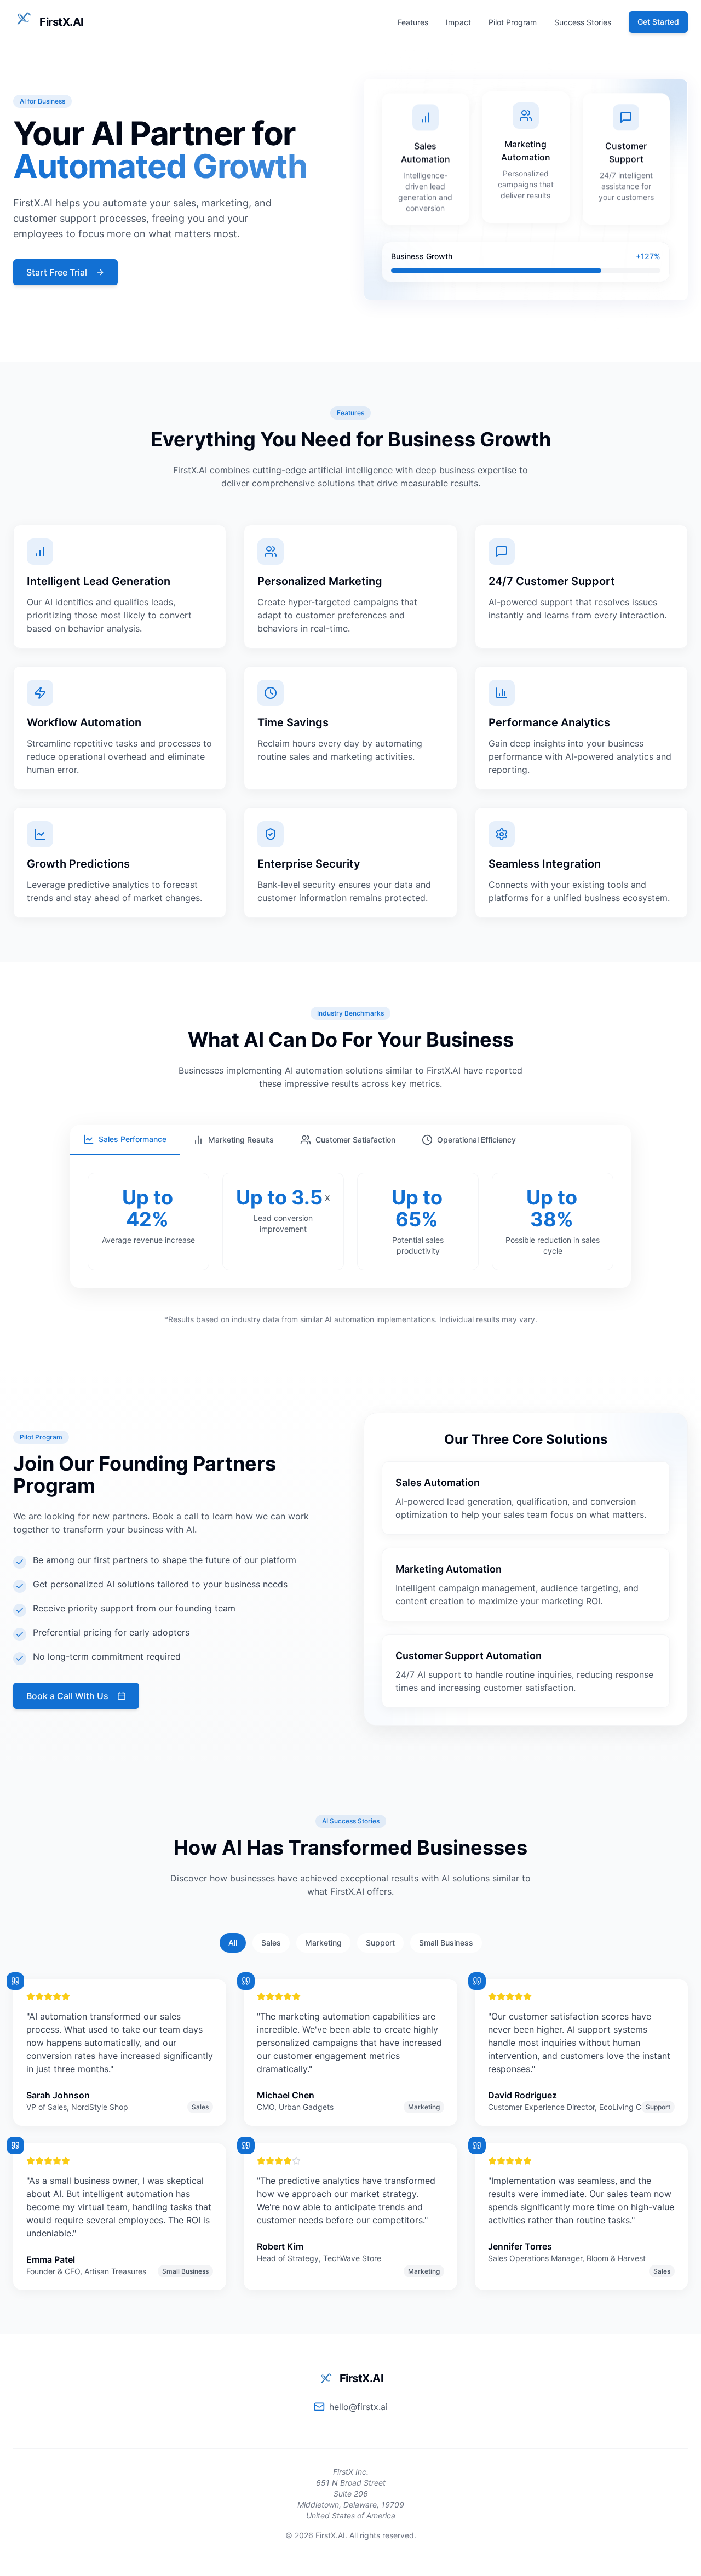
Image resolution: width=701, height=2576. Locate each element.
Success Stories (583, 22)
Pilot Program (513, 22)
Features (413, 22)
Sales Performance (133, 1139)
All (233, 1943)
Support (380, 1943)
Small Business (446, 1943)
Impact (458, 22)
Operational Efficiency (476, 1140)
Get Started (658, 22)
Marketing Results (241, 1140)
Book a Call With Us (67, 1696)
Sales (271, 1943)
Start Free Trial (57, 272)
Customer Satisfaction (355, 1140)
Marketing (323, 1943)
